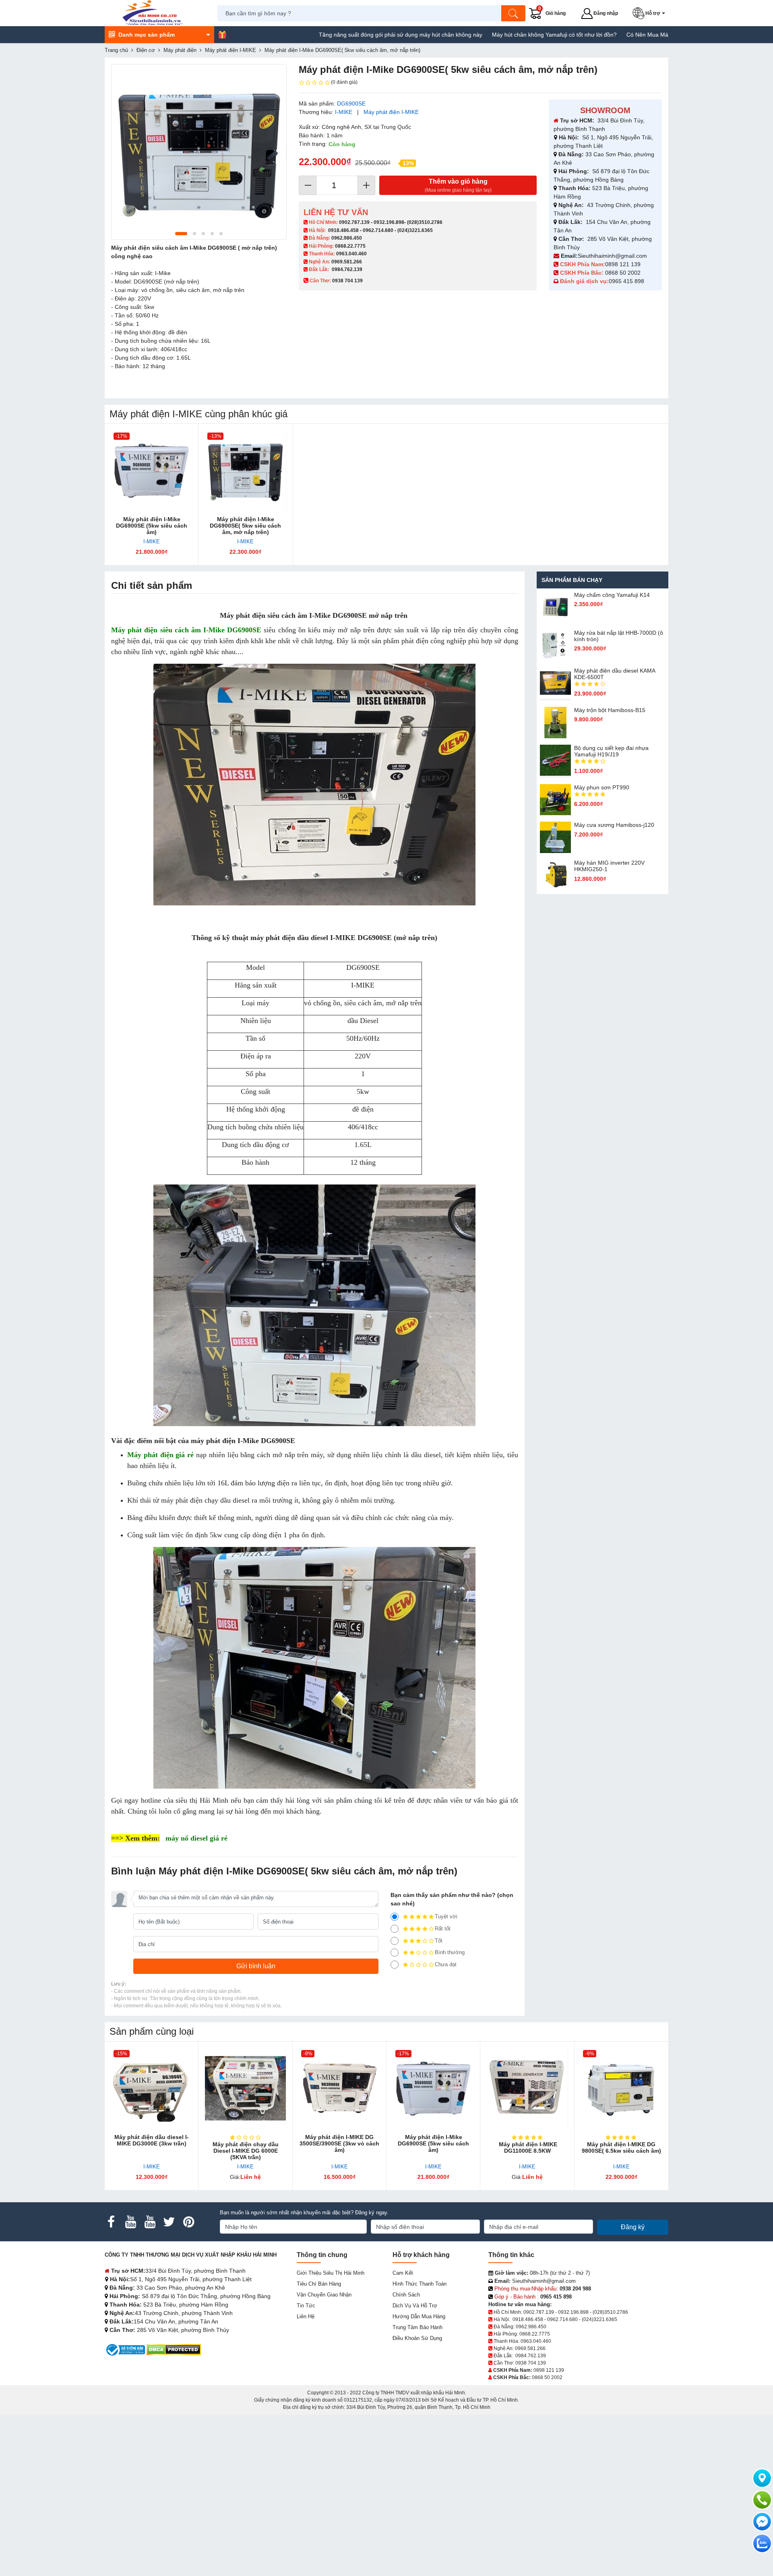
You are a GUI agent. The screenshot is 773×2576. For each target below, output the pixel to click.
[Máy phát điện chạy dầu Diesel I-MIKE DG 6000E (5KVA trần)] (245, 2088)
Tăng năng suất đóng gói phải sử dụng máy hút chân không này (312, 35)
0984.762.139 (347, 269)
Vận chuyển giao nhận (324, 2295)
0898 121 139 (623, 264)
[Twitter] (169, 2222)
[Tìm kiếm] (513, 13)
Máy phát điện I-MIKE (391, 112)
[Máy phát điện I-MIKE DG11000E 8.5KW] (527, 2088)
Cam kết (403, 2273)
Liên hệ (306, 2316)
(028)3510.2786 (425, 222)
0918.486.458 (343, 230)
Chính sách (406, 2295)
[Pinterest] (188, 2222)
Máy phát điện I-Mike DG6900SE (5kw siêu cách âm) (152, 526)
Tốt (439, 1941)
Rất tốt (443, 1929)
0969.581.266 (347, 262)
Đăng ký (633, 2227)
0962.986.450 (347, 238)
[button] (650, 13)
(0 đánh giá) (344, 82)
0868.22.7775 (350, 246)
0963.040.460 (351, 254)
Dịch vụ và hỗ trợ (415, 2306)
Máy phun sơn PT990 (602, 787)
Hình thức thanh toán (420, 2284)
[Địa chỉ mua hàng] (762, 2478)
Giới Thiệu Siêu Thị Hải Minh (331, 2273)
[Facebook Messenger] (762, 2522)
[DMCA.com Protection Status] (174, 2349)
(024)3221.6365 (415, 230)
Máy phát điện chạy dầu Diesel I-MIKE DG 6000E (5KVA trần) (246, 2151)
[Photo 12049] (199, 152)
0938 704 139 (531, 2363)
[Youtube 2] (150, 2222)
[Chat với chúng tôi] (762, 2543)
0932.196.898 (389, 222)
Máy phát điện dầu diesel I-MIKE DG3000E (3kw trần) (152, 2140)
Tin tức (306, 2306)
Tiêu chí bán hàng (319, 2284)
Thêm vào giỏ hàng (458, 185)
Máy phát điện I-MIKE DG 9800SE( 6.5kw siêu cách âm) (621, 2147)
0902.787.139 (354, 222)
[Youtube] (130, 2222)
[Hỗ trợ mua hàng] (762, 2500)
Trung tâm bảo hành (418, 2327)
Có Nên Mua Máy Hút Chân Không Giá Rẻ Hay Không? (608, 35)
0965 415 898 (626, 281)
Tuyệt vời (446, 1916)
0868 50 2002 (624, 273)
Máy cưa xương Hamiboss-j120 (614, 825)
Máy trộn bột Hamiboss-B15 (610, 710)
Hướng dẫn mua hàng (419, 2316)
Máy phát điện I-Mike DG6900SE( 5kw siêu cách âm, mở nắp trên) (245, 526)
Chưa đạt (446, 1964)
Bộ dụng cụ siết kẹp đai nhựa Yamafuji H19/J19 (611, 751)
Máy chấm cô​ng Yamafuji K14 (612, 595)
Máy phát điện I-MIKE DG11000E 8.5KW (527, 2147)
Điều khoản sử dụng (417, 2338)
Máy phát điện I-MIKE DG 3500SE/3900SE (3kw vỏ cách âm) (339, 2143)
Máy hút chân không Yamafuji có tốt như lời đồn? (466, 35)
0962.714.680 (378, 230)
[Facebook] (111, 2222)
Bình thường (450, 1952)
